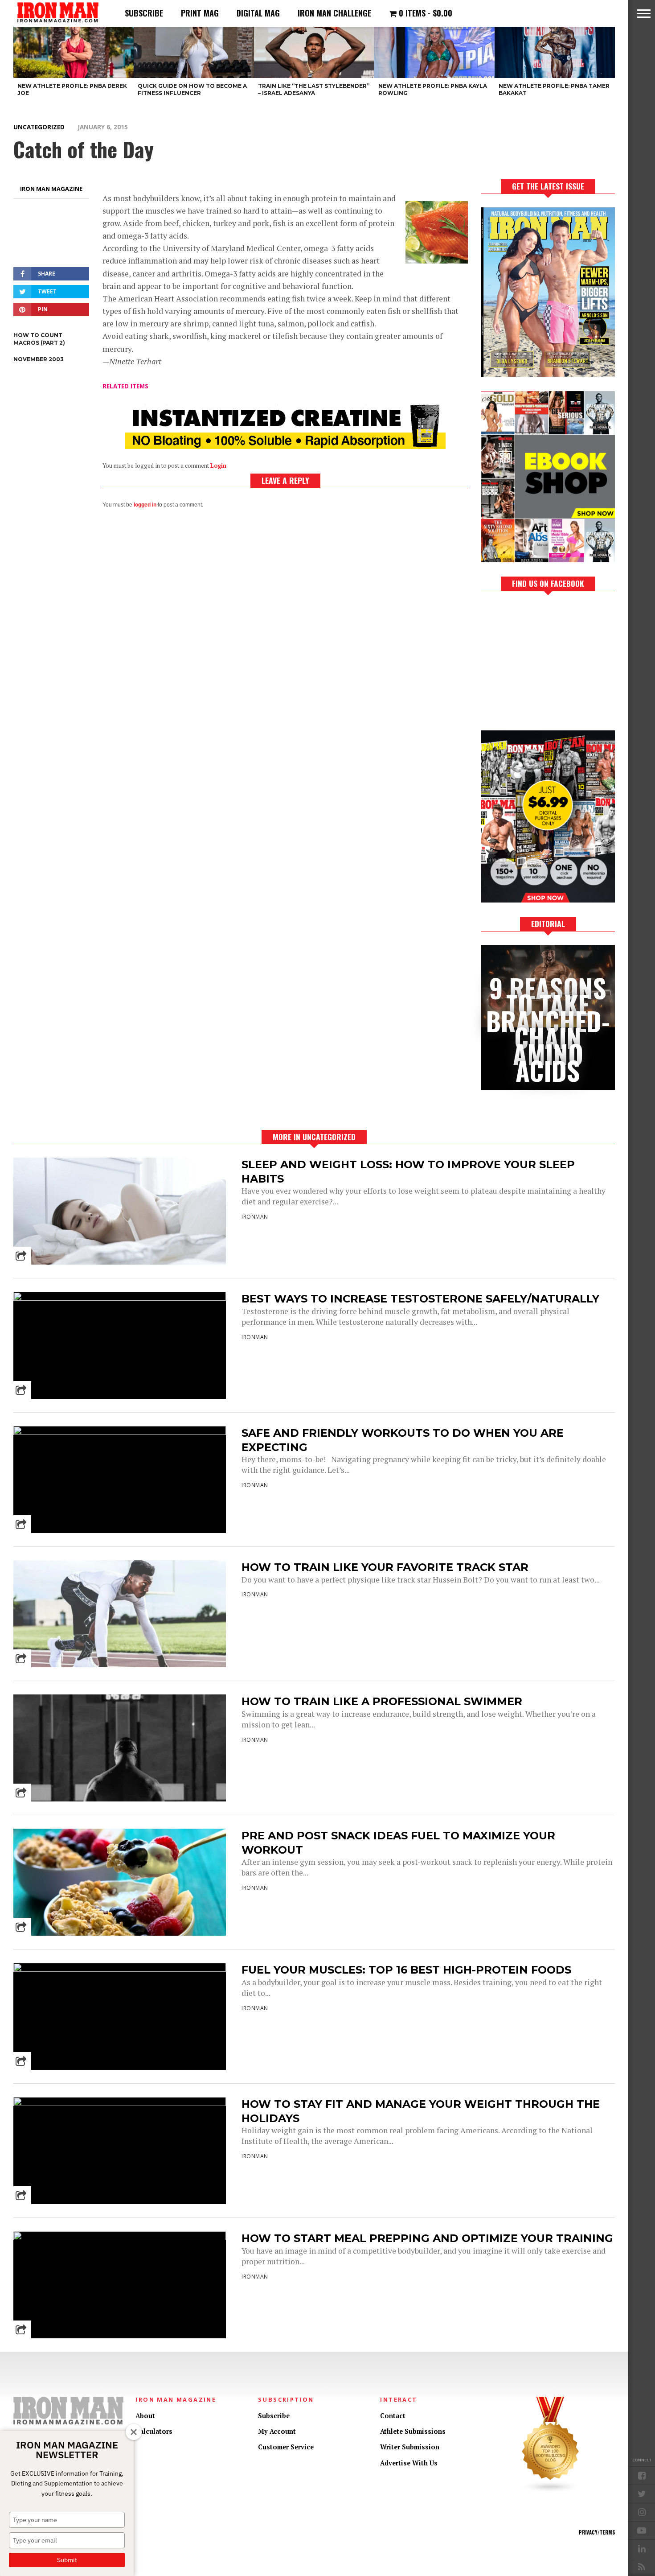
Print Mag (200, 13)
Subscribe (144, 13)
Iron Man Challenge (334, 13)
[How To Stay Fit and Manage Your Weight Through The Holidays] (120, 2104)
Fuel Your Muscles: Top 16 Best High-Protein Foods (406, 1970)
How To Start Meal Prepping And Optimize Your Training (427, 2238)
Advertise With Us (409, 2463)
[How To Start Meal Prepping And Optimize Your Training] (120, 2238)
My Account (277, 2431)
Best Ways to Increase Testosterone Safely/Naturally (420, 1299)
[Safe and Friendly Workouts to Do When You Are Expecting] (120, 1432)
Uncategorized (39, 127)
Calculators (154, 2431)
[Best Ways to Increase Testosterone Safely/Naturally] (120, 1298)
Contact (393, 2416)
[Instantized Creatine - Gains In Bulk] (285, 446)
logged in (145, 505)
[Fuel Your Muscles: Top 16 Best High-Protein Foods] (120, 1969)
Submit (67, 2560)
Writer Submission (410, 2447)
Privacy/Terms (597, 2532)
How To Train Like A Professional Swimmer (382, 1701)
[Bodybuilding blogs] (551, 2491)
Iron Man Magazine (51, 189)
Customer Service (286, 2447)
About (145, 2416)
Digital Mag (258, 13)
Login (218, 466)
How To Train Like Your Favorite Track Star (385, 1567)
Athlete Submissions (413, 2431)
